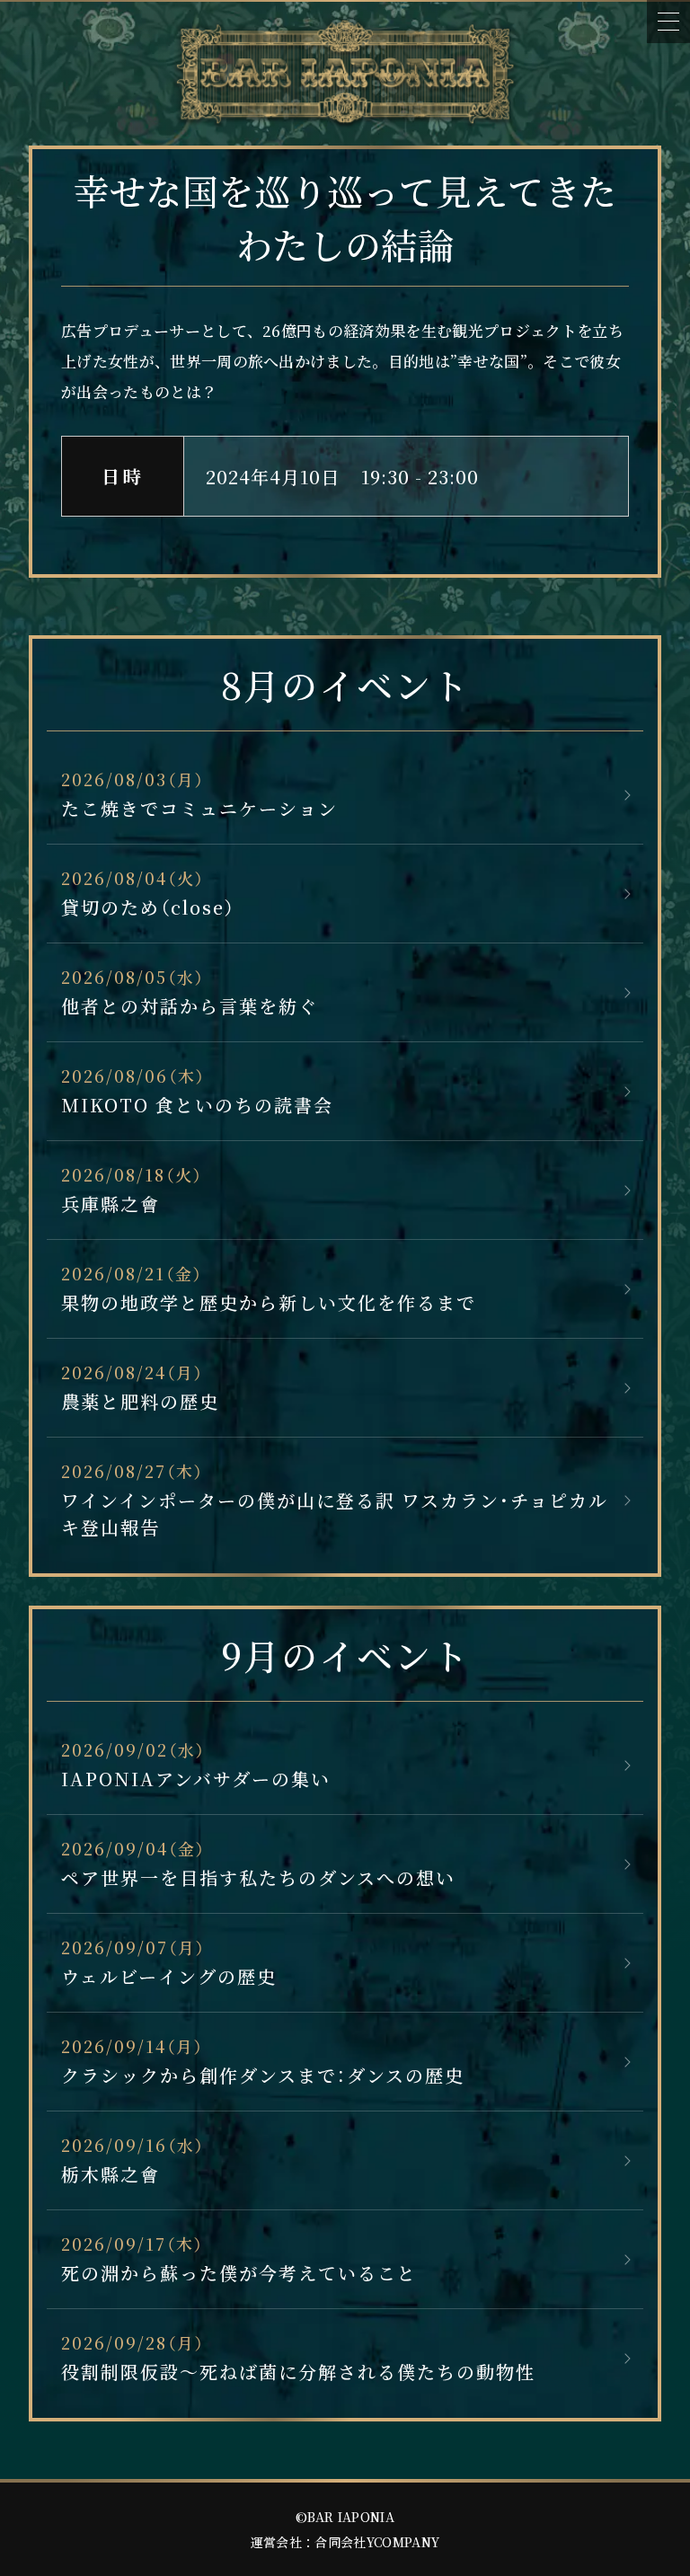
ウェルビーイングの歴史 (169, 1976)
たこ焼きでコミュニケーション (199, 808)
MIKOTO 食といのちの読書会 (197, 1105)
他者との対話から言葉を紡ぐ (190, 1006)
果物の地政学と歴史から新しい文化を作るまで (269, 1302)
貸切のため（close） (148, 907)
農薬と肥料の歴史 (140, 1401)
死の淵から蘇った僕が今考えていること (239, 2273)
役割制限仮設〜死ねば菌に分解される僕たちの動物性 (298, 2372)
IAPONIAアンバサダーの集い (196, 1779)
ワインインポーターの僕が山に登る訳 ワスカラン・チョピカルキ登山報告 (335, 1514)
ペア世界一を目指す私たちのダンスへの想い (258, 1877)
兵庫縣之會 (111, 1204)
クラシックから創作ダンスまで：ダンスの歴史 (263, 2075)
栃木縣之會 (111, 2174)
